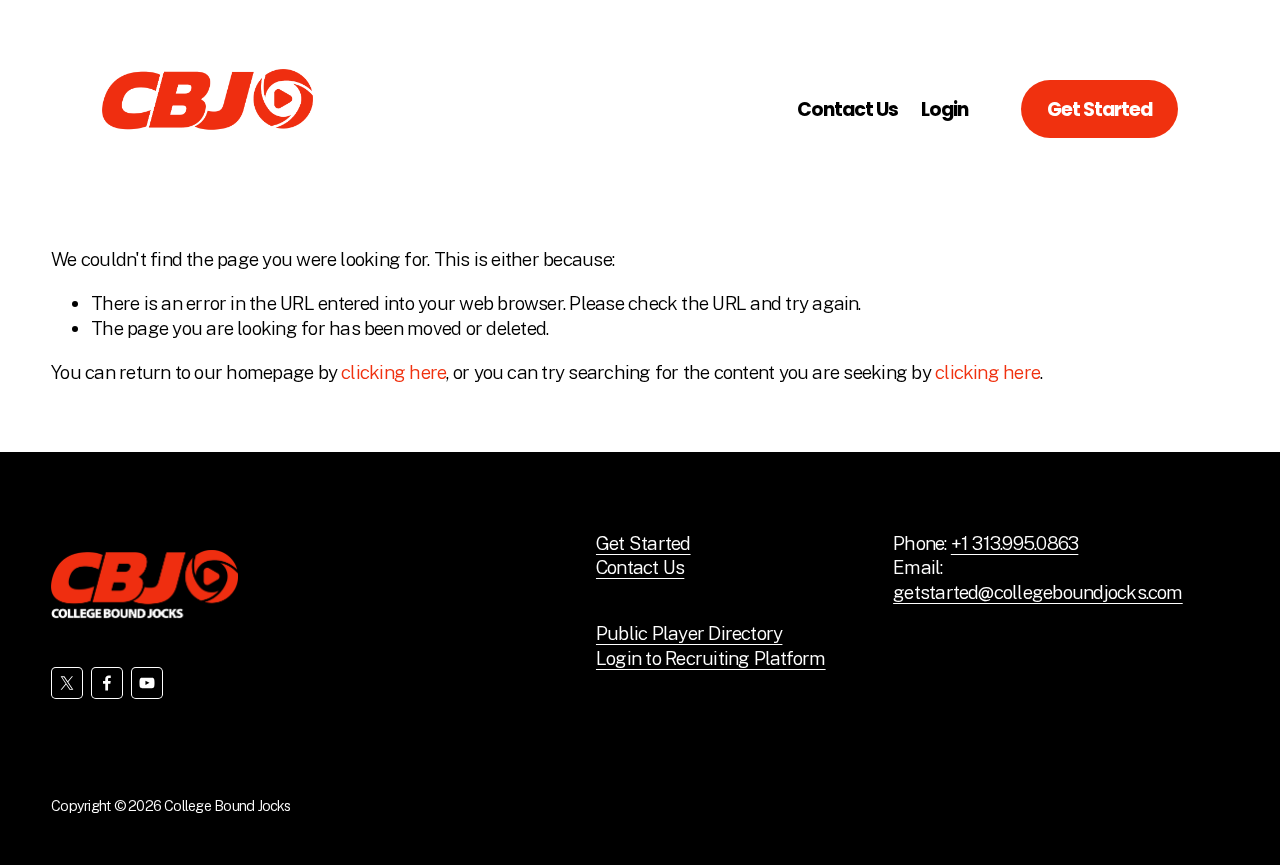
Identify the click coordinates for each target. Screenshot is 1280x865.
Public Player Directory (689, 633)
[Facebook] (107, 683)
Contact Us (847, 109)
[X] (67, 683)
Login (944, 109)
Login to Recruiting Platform (711, 658)
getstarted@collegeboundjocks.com (1038, 592)
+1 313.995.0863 (1015, 543)
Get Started (1100, 109)
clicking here (393, 372)
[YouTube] (147, 683)
